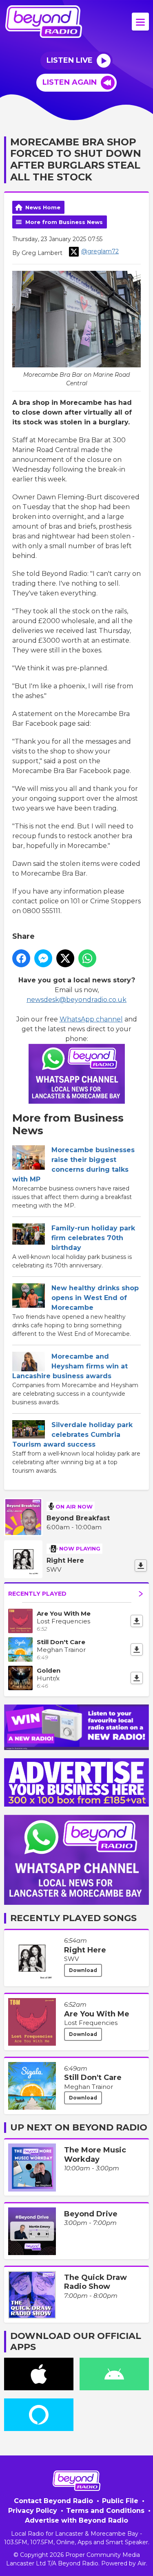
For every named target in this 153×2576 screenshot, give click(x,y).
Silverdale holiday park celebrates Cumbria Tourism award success (72, 1435)
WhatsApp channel (91, 1019)
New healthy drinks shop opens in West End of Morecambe (95, 1298)
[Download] (141, 1566)
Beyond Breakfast (78, 1518)
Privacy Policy (33, 2511)
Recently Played (37, 1594)
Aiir (142, 2563)
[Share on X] (65, 958)
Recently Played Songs (73, 1918)
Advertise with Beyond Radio (76, 2520)
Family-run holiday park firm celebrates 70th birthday (93, 1238)
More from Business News (64, 222)
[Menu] (140, 22)
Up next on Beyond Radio (79, 2127)
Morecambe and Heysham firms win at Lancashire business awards (70, 1366)
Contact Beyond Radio (53, 2501)
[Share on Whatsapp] (87, 958)
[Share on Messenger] (43, 958)
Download (83, 1970)
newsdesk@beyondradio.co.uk (76, 1000)
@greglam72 (100, 251)
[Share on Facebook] (21, 958)
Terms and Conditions (105, 2511)
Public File (120, 2501)
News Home (43, 207)
